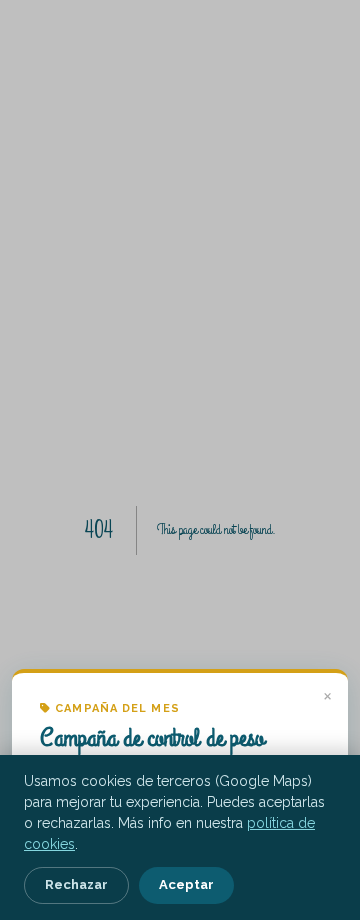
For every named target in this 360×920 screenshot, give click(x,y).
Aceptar (186, 884)
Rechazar (76, 884)
